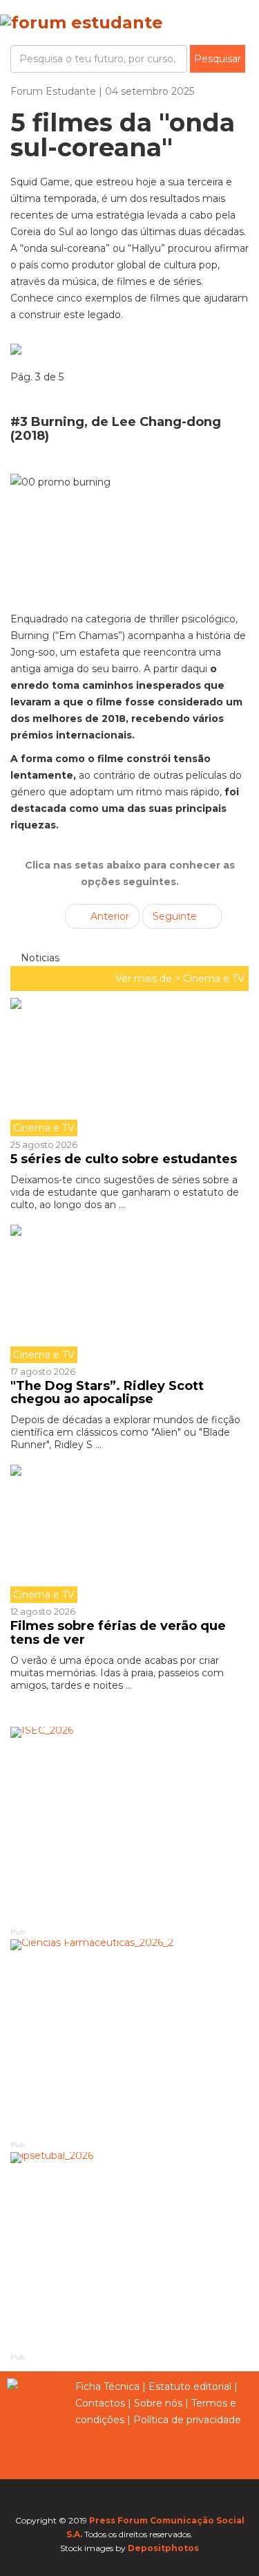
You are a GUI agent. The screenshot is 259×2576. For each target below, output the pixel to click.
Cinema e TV (214, 979)
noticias (39, 958)
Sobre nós (158, 2403)
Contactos (100, 2403)
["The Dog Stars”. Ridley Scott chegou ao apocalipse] (129, 1294)
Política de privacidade (187, 2420)
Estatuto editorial (190, 2387)
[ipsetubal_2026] (129, 2252)
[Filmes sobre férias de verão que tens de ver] (129, 1534)
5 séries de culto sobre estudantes (124, 1159)
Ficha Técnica (107, 2387)
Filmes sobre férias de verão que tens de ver (118, 1633)
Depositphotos (163, 2548)
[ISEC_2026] (129, 1826)
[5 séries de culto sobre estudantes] (129, 1067)
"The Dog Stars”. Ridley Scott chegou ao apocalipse (107, 1393)
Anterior (108, 916)
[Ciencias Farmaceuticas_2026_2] (129, 2039)
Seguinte (176, 916)
